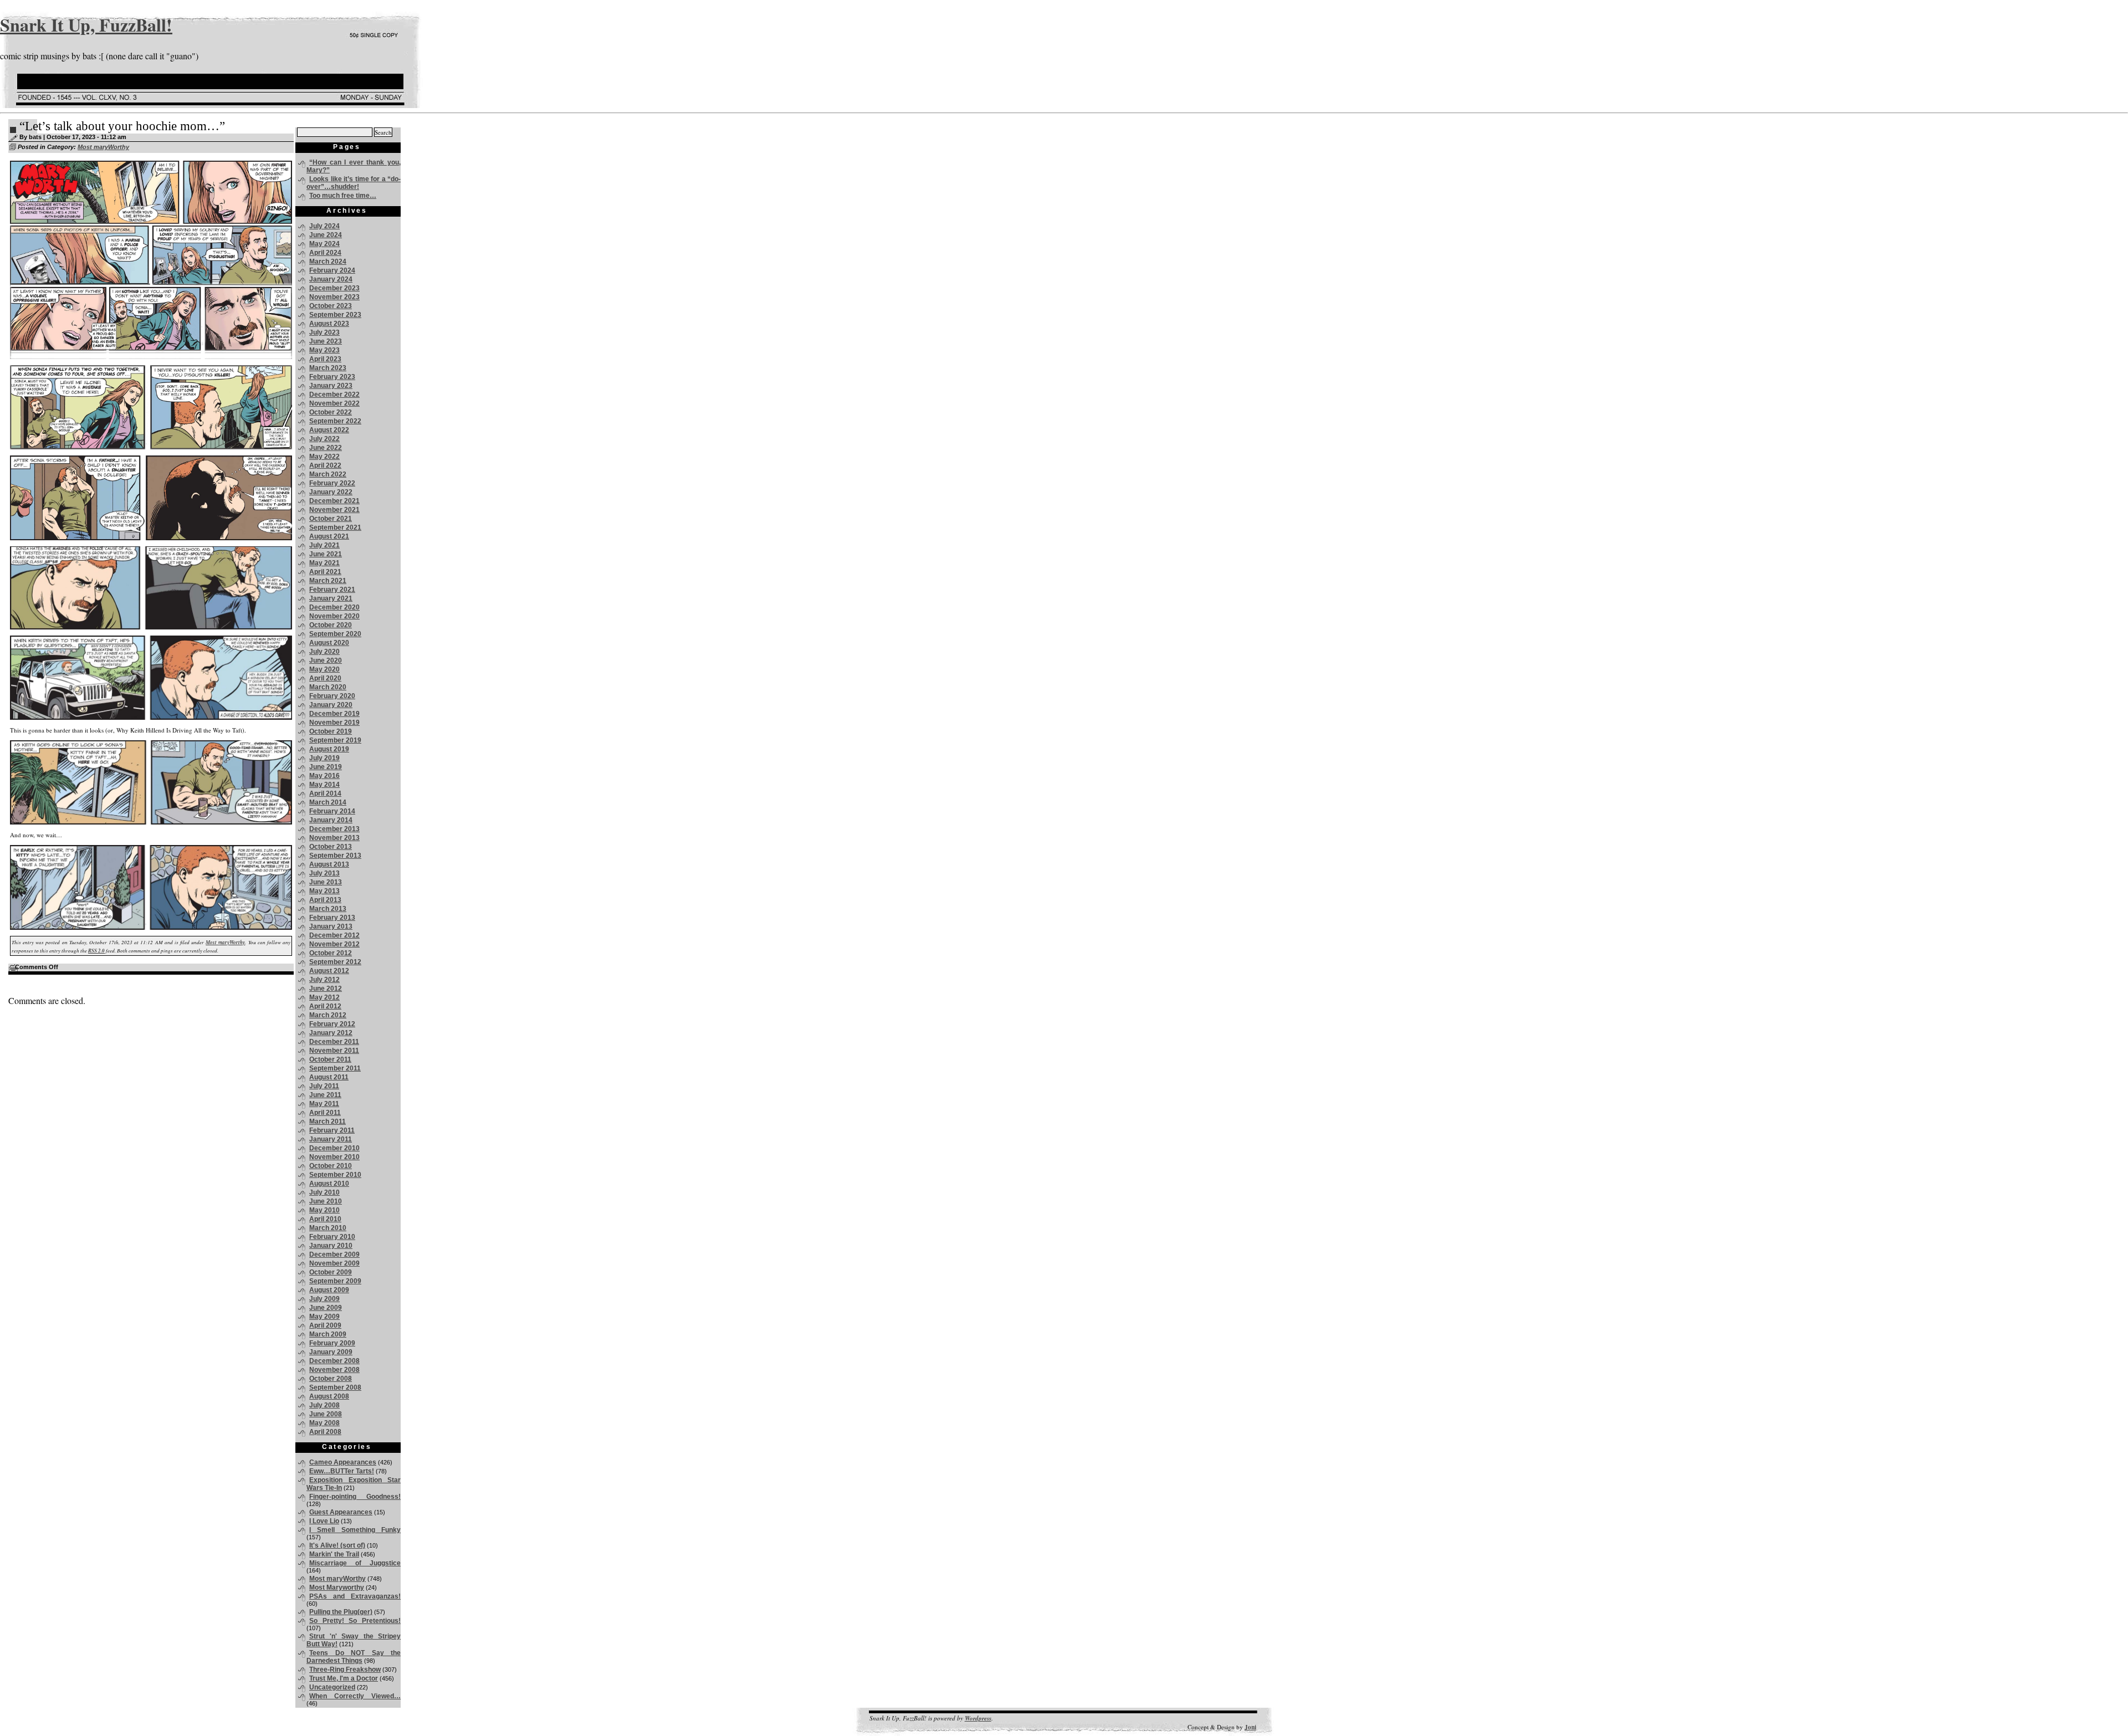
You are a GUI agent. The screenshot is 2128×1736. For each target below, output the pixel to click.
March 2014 (328, 802)
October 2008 (331, 1379)
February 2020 (332, 696)
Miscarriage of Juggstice (355, 1563)
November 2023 (334, 297)
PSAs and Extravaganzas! (355, 1596)
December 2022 (334, 395)
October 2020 (331, 625)
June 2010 (326, 1201)
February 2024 (332, 270)
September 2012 (335, 962)
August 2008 (329, 1396)
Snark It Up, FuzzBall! (86, 25)
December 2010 (334, 1148)
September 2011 (335, 1068)
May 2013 (324, 891)
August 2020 (329, 643)
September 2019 (335, 740)
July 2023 (324, 332)
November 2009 (334, 1263)
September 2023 (335, 315)
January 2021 (331, 598)
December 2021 (334, 501)
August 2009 (329, 1290)
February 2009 (332, 1343)
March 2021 (328, 581)
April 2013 (325, 900)
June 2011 (325, 1095)
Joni (1250, 1727)
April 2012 (325, 1006)
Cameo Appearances (343, 1462)
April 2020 (325, 678)
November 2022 (334, 403)
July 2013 (324, 873)
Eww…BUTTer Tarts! (342, 1471)
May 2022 (324, 457)
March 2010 (328, 1228)
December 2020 (334, 607)
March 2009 (328, 1334)
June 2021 (326, 554)
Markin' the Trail (334, 1554)
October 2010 (331, 1166)
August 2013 (329, 864)
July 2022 (324, 439)
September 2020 (335, 634)
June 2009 (326, 1308)
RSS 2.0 (96, 951)
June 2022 (326, 448)
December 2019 (334, 714)
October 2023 (331, 306)
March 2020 (328, 687)
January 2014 (331, 820)
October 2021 (331, 519)
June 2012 (326, 989)
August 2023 (329, 324)
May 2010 (324, 1210)
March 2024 (328, 262)
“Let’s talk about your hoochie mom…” (122, 126)
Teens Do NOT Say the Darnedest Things (354, 1657)
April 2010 (325, 1219)
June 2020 (326, 660)
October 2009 (331, 1272)
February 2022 (332, 483)
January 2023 (331, 386)
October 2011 (330, 1059)
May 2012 (324, 997)
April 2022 (325, 465)
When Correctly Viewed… (355, 1696)
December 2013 (334, 829)
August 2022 (329, 430)
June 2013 (326, 882)
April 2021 (325, 572)
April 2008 (325, 1432)
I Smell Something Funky (355, 1530)
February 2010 (332, 1237)
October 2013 (331, 847)
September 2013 (335, 856)
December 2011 (334, 1042)
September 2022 (335, 421)
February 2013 (332, 918)
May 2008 (324, 1423)
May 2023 (324, 350)
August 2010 (329, 1184)
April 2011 (325, 1113)
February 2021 (332, 590)
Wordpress (978, 1718)
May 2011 (324, 1104)
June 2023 (326, 341)
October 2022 (331, 412)
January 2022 (331, 492)
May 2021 (324, 563)
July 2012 (324, 980)
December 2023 (334, 288)
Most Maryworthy (337, 1588)
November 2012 (334, 944)
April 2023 (325, 359)
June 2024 (326, 235)
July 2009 (324, 1299)
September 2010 (335, 1175)
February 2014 (332, 811)
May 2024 (324, 244)
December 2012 (334, 935)
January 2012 (331, 1033)
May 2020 (324, 669)
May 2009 (324, 1317)
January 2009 (331, 1352)
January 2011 (331, 1139)
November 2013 (334, 838)
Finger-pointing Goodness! (355, 1497)
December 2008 (334, 1361)
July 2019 (324, 758)
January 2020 (331, 705)
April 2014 (325, 793)
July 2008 (324, 1405)
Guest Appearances (341, 1512)
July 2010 (324, 1192)
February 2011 (332, 1130)
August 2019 (329, 749)
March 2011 (328, 1122)
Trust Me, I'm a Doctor (344, 1678)
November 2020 (334, 616)
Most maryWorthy (103, 147)
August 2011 (329, 1077)
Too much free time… (343, 196)
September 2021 (335, 528)
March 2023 (328, 368)
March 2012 (328, 1015)
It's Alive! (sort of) (337, 1545)
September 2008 (335, 1387)
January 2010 (331, 1246)
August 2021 (329, 536)
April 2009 (325, 1325)
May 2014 (324, 785)
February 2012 (332, 1024)
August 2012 (329, 971)
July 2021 (324, 545)
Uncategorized (332, 1687)
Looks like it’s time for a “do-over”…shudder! (354, 183)
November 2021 (334, 510)
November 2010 (334, 1157)
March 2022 (328, 474)
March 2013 (328, 909)
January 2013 (331, 926)
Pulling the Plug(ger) (341, 1612)
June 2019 (326, 767)
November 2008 (334, 1370)
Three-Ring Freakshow (345, 1670)
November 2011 (334, 1051)
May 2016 (324, 776)
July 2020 (324, 652)
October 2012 (331, 953)
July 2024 (324, 226)
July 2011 (324, 1086)
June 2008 (326, 1414)
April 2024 (325, 253)
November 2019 (334, 723)
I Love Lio (324, 1521)
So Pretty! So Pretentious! (355, 1621)
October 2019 (331, 731)
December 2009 (334, 1254)
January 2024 (331, 279)
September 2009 (335, 1281)
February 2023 (332, 377)
